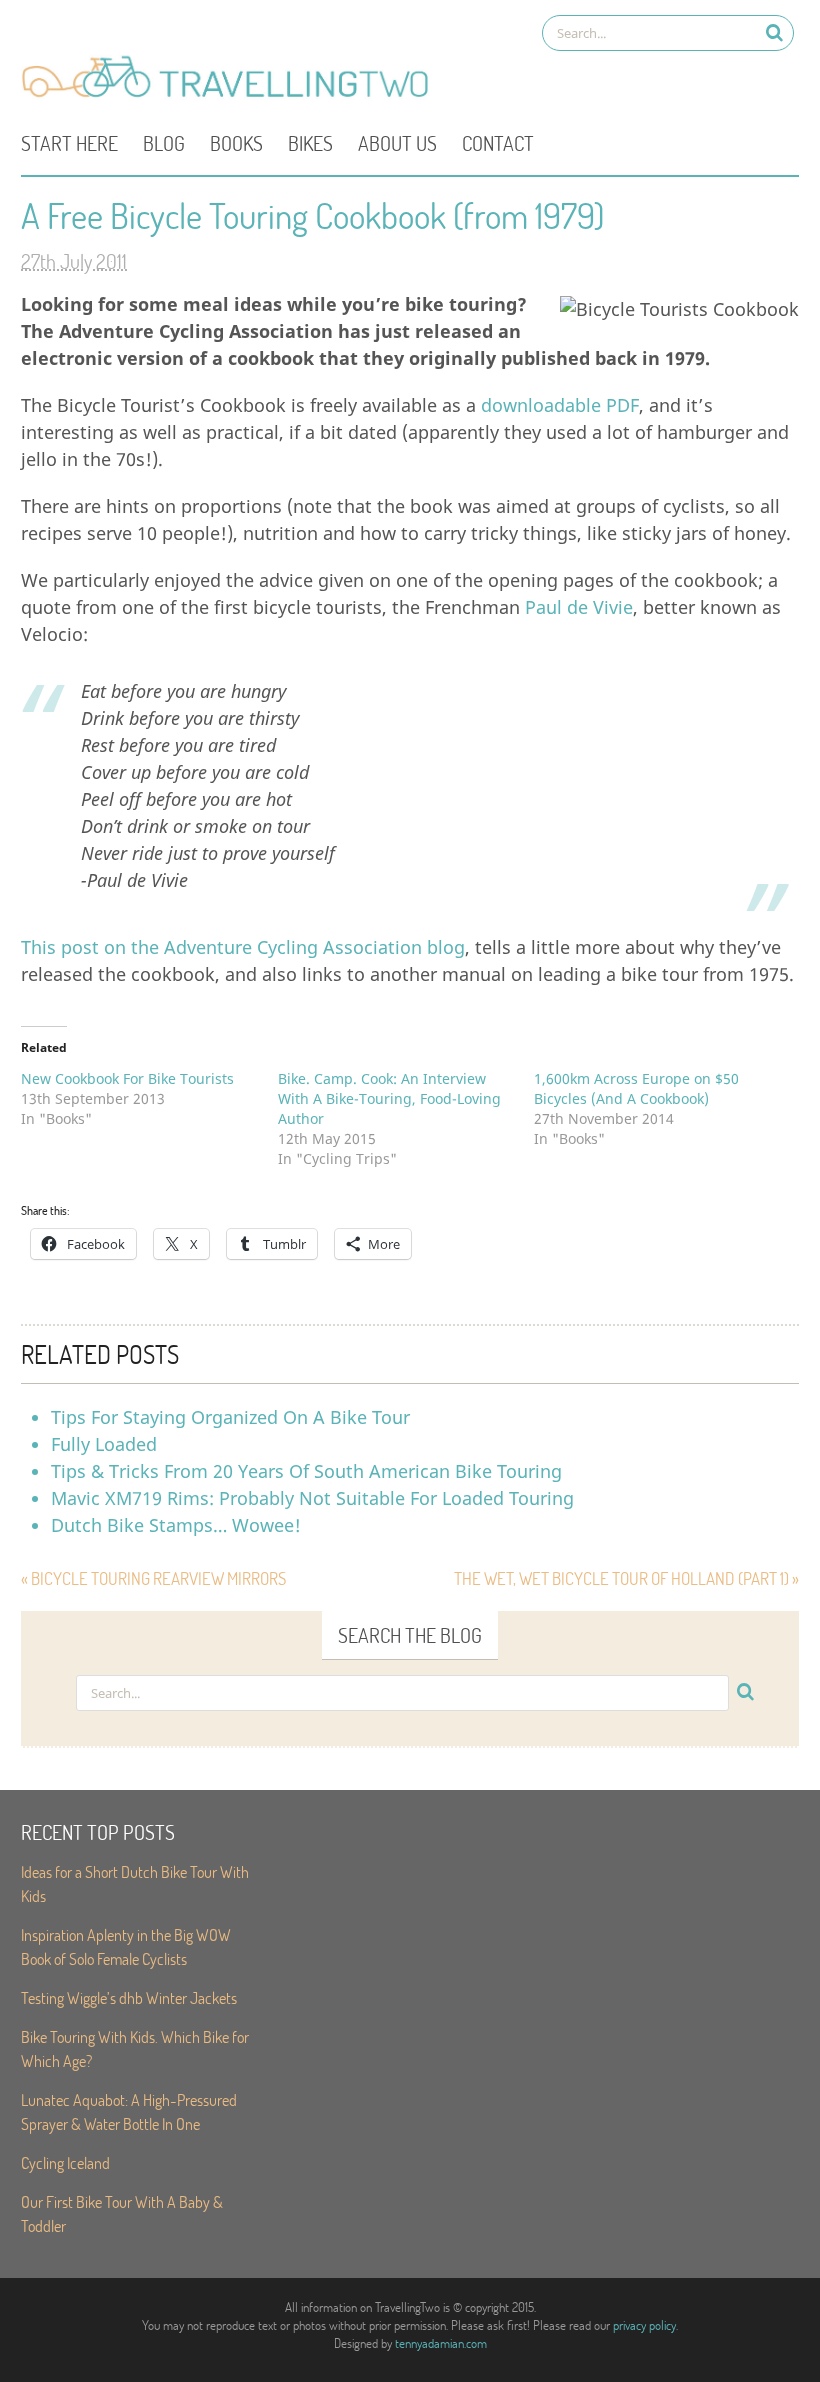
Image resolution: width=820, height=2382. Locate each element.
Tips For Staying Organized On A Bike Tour (230, 1417)
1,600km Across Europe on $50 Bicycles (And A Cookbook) (636, 1088)
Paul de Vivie (579, 607)
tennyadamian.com (441, 2343)
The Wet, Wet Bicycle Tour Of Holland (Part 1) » (626, 1578)
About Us (397, 143)
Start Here (69, 143)
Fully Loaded (104, 1444)
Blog (164, 143)
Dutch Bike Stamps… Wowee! (176, 1525)
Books (236, 143)
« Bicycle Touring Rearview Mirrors (153, 1578)
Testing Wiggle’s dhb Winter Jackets (129, 1997)
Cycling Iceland (65, 2162)
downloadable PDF (560, 405)
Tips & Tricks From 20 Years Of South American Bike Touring (306, 1471)
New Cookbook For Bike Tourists (127, 1078)
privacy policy (644, 2325)
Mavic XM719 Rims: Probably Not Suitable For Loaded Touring (312, 1498)
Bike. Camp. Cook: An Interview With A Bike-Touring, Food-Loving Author (389, 1098)
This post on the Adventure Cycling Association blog (243, 947)
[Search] (774, 32)
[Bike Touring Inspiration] (231, 96)
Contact (498, 143)
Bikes (310, 143)
